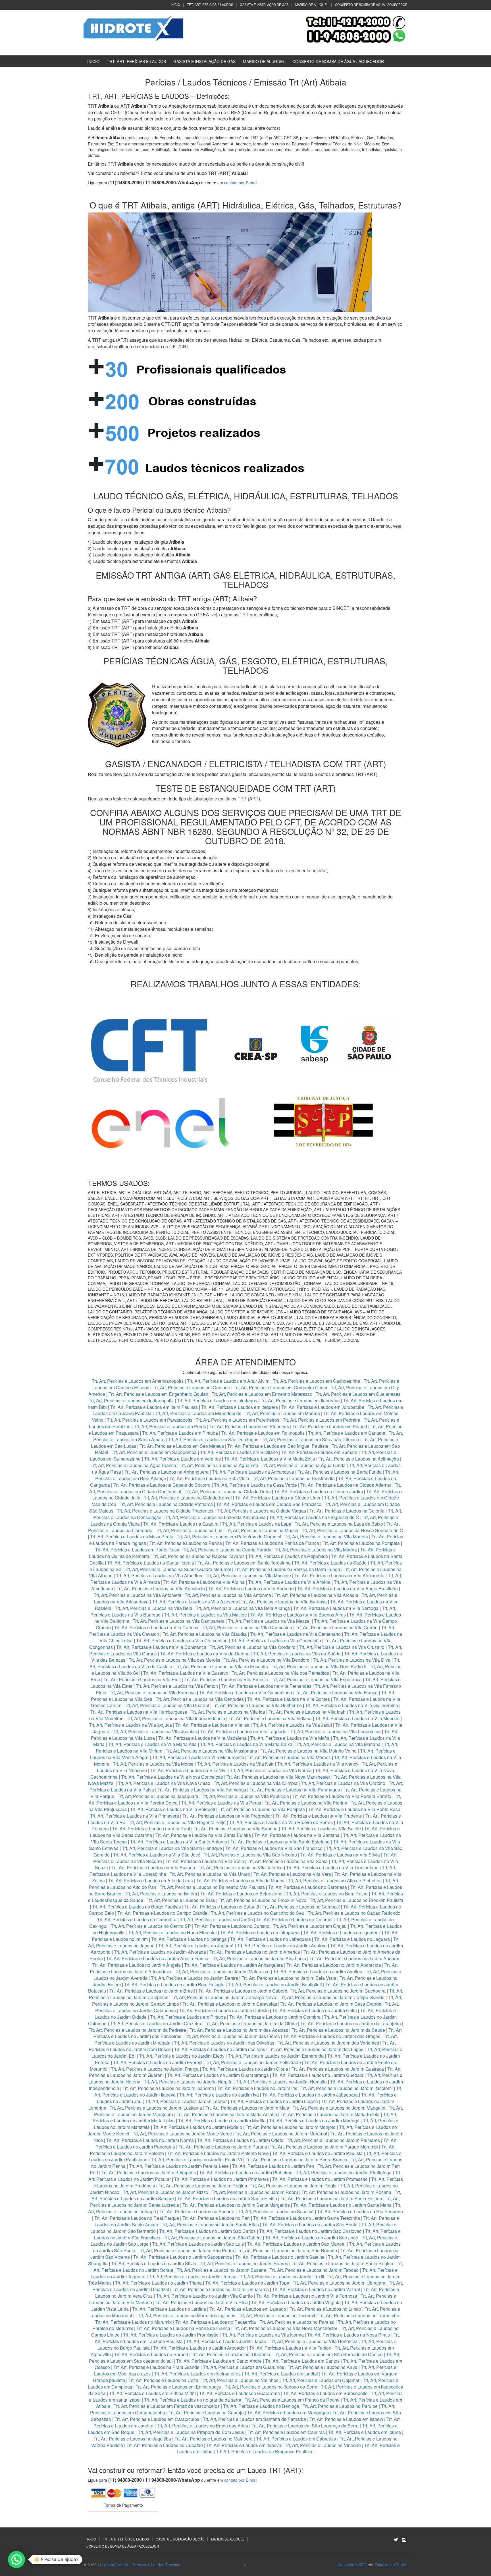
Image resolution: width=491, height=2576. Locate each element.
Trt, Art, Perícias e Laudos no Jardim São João (312, 2238)
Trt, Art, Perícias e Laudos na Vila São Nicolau (250, 1855)
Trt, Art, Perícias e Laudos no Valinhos (240, 2380)
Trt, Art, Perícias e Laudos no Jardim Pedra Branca (296, 2159)
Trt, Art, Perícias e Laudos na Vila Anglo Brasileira (348, 1589)
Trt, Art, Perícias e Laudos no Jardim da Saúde (338, 2030)
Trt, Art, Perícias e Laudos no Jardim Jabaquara (310, 2095)
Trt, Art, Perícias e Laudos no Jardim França (155, 2069)
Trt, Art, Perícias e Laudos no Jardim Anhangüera (234, 1965)
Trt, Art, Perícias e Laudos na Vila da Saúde (297, 1654)
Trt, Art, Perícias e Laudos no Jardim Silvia (154, 2263)
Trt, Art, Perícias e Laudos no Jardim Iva (219, 2095)
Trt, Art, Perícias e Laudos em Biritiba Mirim (152, 2393)
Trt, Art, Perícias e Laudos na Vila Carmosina (247, 1627)
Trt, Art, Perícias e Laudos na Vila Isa (212, 1725)
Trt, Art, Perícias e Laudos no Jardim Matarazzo (222, 1971)
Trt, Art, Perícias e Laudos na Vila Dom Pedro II (319, 1666)
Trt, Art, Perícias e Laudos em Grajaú (310, 1926)
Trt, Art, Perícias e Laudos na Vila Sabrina (236, 1829)
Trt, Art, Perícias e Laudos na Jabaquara (158, 1796)
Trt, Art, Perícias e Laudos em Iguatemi (342, 1932)
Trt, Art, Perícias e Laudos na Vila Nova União (164, 1783)
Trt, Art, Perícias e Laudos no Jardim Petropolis (149, 2173)
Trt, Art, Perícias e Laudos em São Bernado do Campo (328, 2354)
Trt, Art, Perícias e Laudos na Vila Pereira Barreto (342, 1796)
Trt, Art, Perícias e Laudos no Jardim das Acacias (239, 2030)
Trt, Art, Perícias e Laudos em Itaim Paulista (155, 1407)
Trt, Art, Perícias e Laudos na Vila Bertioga (336, 1608)
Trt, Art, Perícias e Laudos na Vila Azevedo (195, 1602)
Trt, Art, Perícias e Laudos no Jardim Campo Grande (332, 1997)
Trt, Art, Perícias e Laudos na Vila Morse (153, 1764)
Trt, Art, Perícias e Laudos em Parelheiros (238, 1420)
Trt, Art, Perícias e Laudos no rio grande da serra (193, 2400)
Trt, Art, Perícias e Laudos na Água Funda (304, 1465)
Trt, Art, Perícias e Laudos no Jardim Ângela (137, 1965)
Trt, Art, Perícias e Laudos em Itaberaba (300, 1400)
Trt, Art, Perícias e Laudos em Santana (347, 1433)
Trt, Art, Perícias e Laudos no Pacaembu (216, 2322)
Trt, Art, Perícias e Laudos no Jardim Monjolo (291, 2127)
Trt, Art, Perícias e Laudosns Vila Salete (321, 1829)
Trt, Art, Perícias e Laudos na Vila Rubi (151, 1829)
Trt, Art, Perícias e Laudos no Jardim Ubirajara (339, 2283)
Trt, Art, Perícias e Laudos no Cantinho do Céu (258, 1913)
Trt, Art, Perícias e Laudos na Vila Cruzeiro (342, 1647)
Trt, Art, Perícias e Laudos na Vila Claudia (205, 1634)
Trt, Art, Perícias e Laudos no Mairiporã (214, 2439)
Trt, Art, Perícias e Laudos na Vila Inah (307, 1712)
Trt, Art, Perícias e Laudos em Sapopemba (155, 1452)
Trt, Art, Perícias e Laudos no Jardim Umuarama (221, 2289)
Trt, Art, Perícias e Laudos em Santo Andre (219, 2361)
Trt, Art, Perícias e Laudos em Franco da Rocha (292, 2400)
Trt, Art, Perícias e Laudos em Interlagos (217, 1400)
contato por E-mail (241, 183)
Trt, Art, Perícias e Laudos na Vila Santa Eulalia (203, 1835)
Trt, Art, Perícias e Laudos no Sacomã (276, 2211)
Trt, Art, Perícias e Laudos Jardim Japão (226, 2341)
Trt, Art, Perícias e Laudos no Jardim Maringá (314, 2121)
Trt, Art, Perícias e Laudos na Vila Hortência (314, 2341)
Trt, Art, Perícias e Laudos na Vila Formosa (153, 1692)
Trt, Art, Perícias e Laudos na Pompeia (361, 1543)
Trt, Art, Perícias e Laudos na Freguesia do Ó (314, 1517)
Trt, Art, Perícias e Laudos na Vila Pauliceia (245, 1796)
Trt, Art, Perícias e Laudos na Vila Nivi (188, 1770)
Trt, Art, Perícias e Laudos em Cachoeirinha (317, 1381)
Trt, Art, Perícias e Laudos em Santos (302, 2361)
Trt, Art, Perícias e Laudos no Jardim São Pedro (186, 2250)
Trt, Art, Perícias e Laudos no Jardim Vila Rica (202, 2302)
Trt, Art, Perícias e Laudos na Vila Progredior (227, 1816)
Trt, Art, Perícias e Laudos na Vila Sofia (205, 1861)
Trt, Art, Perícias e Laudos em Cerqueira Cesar (281, 1387)
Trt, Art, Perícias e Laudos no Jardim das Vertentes (328, 2043)
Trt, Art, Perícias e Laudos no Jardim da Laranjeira (351, 2023)
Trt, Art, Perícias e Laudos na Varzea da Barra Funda (287, 1569)
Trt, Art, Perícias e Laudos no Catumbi (294, 1919)
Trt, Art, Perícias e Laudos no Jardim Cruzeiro (156, 2023)
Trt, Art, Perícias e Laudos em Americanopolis (138, 1381)
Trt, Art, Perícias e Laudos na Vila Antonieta (138, 1595)
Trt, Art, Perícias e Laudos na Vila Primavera (135, 1816)
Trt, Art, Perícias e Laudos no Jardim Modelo (198, 2127)
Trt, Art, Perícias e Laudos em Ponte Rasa (137, 1550)
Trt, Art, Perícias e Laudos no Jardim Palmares (333, 2140)
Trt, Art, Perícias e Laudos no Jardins (169, 2309)
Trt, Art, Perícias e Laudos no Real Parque (137, 2218)
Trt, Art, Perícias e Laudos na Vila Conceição (276, 1640)
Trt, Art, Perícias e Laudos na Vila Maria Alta (152, 1744)
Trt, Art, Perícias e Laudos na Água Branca (133, 1465)
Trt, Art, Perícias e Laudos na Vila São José (157, 1855)
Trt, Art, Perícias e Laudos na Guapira (181, 1524)
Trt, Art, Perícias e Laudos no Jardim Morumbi (281, 2134)
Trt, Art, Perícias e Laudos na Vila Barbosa (284, 1602)
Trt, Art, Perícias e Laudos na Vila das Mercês (174, 1660)
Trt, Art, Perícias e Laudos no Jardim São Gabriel (213, 2238)
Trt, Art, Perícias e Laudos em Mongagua (288, 2413)
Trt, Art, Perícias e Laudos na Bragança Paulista (264, 2451)
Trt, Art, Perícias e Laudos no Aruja (323, 2367)
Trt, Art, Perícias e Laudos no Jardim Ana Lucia (259, 1958)
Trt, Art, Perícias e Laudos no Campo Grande (162, 1913)
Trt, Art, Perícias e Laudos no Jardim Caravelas (230, 2004)
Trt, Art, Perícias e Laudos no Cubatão (165, 2445)
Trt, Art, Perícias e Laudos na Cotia (163, 2380)
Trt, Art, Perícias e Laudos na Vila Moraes (289, 1757)
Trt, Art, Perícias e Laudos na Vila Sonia (288, 1861)
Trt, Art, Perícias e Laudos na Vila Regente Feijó (177, 1822)
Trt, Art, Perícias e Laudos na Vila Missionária (211, 1751)
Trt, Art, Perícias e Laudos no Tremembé (359, 2315)
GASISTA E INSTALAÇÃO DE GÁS (264, 5)
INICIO (175, 5)
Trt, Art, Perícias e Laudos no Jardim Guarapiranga (218, 2075)
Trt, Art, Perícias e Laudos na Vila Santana (297, 1835)
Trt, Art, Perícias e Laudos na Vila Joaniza (155, 1731)
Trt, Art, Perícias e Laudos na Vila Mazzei (269, 1621)
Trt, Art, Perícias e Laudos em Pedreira (322, 1420)
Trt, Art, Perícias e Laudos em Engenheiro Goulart (159, 1394)
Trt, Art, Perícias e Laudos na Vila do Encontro (222, 1666)
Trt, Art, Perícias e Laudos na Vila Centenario (295, 1634)
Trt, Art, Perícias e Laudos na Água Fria (219, 1465)
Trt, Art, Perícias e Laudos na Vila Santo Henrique (172, 1848)
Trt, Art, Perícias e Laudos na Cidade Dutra (228, 1491)
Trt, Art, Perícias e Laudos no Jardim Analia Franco (157, 1958)
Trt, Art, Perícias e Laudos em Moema (282, 1413)
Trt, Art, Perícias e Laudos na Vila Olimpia (256, 1783)
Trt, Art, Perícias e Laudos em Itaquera (240, 1407)
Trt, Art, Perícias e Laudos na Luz (189, 1530)
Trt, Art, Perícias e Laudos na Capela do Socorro (163, 1485)
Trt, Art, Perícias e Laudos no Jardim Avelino (318, 1971)
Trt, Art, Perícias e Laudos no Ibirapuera (260, 1932)
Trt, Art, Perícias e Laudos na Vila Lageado (243, 1731)
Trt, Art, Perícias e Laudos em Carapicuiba (157, 2419)
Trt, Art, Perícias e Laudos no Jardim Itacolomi (347, 2088)
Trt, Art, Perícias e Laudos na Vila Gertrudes (200, 1699)
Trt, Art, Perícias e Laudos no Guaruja (206, 2413)
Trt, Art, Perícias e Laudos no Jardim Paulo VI (196, 2159)
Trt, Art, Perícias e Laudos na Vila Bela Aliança (243, 1608)
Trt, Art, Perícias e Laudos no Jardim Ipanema (168, 2088)
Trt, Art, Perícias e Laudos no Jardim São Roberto (287, 2250)
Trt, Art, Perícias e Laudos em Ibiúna (365, 2432)
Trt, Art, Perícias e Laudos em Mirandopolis (198, 1413)
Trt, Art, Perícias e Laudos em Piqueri (330, 1426)
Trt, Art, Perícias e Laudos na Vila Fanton (177, 1686)
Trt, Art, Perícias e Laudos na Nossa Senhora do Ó (352, 1530)
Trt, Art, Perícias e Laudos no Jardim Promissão (320, 2179)
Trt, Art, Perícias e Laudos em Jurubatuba (323, 1407)
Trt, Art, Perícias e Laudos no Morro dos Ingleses (187, 2315)
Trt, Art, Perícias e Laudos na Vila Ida (228, 1712)
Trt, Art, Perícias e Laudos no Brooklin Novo (262, 1900)
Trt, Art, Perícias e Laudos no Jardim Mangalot (339, 2108)
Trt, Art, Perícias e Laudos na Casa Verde (255, 1485)
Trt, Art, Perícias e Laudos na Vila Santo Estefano (280, 1842)
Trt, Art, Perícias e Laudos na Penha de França (273, 1543)
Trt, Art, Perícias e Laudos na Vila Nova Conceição (172, 1777)
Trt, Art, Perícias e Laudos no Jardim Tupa (247, 2283)
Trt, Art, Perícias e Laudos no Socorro (197, 2211)
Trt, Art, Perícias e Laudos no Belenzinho (241, 1894)
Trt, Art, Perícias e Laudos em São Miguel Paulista (278, 1446)
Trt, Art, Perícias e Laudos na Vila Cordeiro (253, 1647)
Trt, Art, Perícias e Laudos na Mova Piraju (132, 1537)
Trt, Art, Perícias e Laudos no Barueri (151, 2354)
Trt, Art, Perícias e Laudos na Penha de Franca (183, 2328)
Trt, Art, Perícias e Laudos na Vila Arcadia (317, 1595)
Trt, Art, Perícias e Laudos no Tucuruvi (277, 2315)
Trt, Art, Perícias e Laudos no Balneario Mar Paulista (212, 1887)
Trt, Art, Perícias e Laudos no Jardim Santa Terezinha (307, 2218)
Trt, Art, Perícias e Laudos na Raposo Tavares (199, 1556)
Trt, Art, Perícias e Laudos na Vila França (337, 1692)
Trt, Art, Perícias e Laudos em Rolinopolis (263, 1433)
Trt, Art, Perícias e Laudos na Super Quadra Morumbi (178, 1569)
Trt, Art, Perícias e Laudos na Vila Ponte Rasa (354, 1809)
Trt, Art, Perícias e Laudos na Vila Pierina (306, 1803)
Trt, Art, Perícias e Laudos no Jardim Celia (315, 2010)
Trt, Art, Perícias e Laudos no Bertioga (261, 2406)
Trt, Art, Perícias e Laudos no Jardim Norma (150, 2140)
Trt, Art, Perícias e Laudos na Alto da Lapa (151, 1881)
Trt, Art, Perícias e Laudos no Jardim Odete (240, 2140)
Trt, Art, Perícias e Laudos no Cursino (232, 1926)
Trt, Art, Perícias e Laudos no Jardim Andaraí (354, 1958)
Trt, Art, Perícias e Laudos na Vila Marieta (326, 1537)
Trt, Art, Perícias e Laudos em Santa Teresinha (244, 1563)
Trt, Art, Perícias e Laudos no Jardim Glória (245, 2069)
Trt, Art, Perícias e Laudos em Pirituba (180, 1433)
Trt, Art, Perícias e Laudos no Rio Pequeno (360, 2211)
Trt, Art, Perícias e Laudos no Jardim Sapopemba (183, 2257)
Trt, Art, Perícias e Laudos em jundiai (281, 2374)
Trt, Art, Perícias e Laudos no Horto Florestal (172, 1932)
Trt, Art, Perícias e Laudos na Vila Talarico (241, 1867)
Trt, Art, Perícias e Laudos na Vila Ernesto (226, 1679)
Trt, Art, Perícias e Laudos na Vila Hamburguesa (139, 1712)
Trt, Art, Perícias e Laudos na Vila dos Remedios (280, 1673)
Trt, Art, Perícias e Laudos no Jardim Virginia (296, 2302)
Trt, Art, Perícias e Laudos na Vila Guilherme (257, 1705)
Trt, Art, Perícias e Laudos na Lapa (257, 1524)
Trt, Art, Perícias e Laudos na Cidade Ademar (346, 1485)
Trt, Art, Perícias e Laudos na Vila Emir (142, 1679)
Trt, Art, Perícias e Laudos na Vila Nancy (318, 1764)
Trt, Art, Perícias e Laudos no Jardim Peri (273, 2166)
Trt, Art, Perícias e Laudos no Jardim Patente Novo (218, 2153)
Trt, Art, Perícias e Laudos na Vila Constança (161, 1647)
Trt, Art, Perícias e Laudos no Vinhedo (323, 2445)
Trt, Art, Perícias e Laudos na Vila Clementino (182, 1640)
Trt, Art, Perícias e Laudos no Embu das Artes (202, 2426)
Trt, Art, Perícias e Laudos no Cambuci (301, 1907)
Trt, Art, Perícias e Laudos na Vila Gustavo (186, 1673)
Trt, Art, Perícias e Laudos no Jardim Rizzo (166, 2192)
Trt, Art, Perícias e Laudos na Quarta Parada (227, 1550)
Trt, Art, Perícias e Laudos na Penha (186, 1543)
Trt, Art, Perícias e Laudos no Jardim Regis (294, 2186)
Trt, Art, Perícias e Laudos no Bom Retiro (327, 1894)
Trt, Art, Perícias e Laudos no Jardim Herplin (188, 2082)
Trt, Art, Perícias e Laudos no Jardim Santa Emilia (227, 2198)
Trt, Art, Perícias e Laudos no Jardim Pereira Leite (179, 2166)
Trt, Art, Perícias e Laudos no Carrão (216, 1919)
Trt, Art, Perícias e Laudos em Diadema (231, 2354)
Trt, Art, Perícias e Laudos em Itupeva (244, 2445)
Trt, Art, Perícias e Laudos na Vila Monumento (198, 1757)
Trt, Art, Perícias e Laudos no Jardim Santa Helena (331, 2198)
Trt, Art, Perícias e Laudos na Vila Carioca (156, 1627)
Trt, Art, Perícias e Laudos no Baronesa (308, 1887)
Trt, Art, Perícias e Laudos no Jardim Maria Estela (330, 2114)
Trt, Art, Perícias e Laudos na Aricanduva (253, 1472)
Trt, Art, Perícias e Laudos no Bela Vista (209, 1478)
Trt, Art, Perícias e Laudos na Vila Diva (352, 1660)
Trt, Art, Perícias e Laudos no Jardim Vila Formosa (307, 2296)
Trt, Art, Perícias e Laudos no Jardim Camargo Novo (224, 1997)
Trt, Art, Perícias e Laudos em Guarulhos (244, 2367)
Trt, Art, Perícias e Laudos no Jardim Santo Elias (210, 2224)
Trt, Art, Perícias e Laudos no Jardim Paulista (317, 2153)
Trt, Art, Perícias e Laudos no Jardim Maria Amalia (227, 2114)
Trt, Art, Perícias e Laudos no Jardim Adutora (282, 1946)
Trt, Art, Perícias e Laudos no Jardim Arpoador (199, 2348)
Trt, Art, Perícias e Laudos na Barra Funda (340, 1472)
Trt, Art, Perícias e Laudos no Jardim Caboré (243, 1991)
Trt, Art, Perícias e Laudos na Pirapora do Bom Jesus (191, 2432)
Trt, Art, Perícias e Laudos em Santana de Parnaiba (254, 2419)
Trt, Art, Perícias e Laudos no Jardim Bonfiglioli (275, 1984)
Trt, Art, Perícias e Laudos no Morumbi (134, 2322)
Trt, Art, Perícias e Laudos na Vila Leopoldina (335, 1731)
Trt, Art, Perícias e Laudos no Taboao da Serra (271, 2387)
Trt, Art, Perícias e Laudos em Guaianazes (358, 1394)
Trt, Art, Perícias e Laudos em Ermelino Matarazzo (263, 1394)
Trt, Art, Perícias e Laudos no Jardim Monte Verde (182, 2134)
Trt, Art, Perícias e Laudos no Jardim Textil (282, 2276)
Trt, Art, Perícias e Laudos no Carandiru (137, 1919)
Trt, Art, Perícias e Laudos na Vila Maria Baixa (246, 1744)
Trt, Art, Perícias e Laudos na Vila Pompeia (262, 1809)
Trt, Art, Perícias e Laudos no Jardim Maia (247, 2108)
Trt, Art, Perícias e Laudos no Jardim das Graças (332, 2036)
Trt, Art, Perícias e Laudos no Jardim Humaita (281, 2082)
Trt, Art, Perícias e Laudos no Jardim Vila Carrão (204, 2296)
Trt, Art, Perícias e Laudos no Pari (216, 2218)
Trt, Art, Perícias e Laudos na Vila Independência (176, 1718)
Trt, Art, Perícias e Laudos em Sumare (319, 1452)
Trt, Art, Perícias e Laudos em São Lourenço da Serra (305, 2426)
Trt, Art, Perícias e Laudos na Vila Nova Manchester (278, 1777)
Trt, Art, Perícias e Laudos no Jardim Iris (257, 2088)
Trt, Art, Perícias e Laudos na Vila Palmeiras (202, 1790)
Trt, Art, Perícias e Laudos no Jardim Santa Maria (342, 2205)
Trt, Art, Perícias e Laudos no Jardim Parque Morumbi (324, 2147)
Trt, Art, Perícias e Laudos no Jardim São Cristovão (310, 2231)
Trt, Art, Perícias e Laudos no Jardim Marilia (222, 2121)
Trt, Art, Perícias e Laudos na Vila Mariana (338, 1744)
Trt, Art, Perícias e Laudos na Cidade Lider (278, 1498)
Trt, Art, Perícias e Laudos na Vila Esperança (317, 1679)
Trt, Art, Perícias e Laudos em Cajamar (321, 2380)
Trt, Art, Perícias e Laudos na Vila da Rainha (205, 1654)
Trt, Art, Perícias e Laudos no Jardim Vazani (316, 2289)
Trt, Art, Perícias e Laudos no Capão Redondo (354, 1913)
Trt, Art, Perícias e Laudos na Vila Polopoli (173, 1809)
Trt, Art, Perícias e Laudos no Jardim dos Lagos (316, 2049)
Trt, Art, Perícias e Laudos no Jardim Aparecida (334, 1965)
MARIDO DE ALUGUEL (312, 5)
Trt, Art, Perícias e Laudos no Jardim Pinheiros (246, 2173)
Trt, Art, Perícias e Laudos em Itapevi (346, 2419)
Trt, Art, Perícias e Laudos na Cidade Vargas (262, 1511)
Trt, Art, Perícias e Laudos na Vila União (210, 1874)
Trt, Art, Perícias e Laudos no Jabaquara (271, 1939)
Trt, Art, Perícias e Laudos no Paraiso (297, 2322)
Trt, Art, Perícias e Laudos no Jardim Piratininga (344, 2173)
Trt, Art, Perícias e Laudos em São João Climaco (310, 1439)
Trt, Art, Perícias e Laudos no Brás (181, 1900)
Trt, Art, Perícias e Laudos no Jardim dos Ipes (220, 2049)
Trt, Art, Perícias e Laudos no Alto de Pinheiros (335, 1881)
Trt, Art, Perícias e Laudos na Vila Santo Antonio (179, 1842)
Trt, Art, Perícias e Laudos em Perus (170, 1426)
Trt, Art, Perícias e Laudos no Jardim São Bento (310, 2224)
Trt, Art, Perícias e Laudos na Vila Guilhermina (352, 1705)
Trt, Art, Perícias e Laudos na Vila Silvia (340, 1855)
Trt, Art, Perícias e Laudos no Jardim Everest (158, 2062)
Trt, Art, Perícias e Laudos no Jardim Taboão (314, 2270)
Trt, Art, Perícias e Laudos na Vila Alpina (205, 1582)
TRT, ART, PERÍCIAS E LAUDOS (210, 5)
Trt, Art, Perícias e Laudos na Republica (288, 1556)
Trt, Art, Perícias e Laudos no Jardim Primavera (221, 2179)
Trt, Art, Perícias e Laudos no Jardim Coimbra (275, 2017)
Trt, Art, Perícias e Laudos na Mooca (262, 1530)
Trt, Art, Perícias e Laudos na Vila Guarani (167, 1705)
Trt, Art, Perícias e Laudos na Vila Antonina (228, 1595)
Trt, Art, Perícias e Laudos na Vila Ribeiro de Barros (281, 1822)
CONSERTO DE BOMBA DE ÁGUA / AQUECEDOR (371, 5)
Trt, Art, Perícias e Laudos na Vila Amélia (290, 1582)
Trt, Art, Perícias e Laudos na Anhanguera (167, 1472)
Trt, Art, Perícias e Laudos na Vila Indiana (270, 1718)
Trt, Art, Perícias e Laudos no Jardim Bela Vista (289, 1978)
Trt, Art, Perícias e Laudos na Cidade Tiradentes (165, 1511)
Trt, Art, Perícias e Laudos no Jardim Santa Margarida (236, 2205)
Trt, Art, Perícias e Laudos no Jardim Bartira (194, 1978)
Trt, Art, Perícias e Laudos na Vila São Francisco (274, 1848)
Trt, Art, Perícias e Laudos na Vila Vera (292, 1874)
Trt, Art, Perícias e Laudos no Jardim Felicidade (253, 2062)
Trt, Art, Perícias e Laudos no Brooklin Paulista (356, 1900)
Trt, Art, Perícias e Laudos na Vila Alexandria (339, 1575)
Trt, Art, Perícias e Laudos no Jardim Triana (158, 2283)
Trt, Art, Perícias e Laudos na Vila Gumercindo (246, 1692)
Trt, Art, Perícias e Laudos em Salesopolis (325, 2393)
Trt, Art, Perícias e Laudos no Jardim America (255, 1952)
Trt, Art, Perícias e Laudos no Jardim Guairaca (338, 2069)
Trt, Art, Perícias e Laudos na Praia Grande (156, 2367)
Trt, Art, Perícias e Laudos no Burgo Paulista (137, 1907)
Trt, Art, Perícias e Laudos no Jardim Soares (244, 2263)
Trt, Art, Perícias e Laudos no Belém (161, 1894)
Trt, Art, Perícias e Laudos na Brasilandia (294, 1478)
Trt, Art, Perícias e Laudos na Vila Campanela (179, 1621)
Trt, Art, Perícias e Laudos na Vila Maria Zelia (270, 1459)
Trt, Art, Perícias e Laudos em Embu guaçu (178, 2387)
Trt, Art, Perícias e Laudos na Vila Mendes (357, 1718)
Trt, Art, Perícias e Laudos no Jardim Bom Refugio (174, 1984)
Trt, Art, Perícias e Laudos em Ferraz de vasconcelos (167, 2406)
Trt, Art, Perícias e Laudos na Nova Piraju (349, 2335)
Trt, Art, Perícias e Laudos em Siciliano (239, 1452)
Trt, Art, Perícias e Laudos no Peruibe (340, 2406)
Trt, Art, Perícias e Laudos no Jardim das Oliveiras (224, 2043)
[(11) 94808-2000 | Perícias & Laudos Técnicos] (133, 28)
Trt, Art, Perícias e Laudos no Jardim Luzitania (156, 2108)
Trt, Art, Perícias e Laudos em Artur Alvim (229, 1381)
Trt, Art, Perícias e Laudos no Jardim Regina (203, 2186)
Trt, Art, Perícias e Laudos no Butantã (222, 1907)
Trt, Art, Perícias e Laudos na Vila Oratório (343, 1783)
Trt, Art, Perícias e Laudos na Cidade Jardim (319, 1491)
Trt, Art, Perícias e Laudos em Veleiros (182, 1459)
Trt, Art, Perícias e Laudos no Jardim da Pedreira (137, 2030)
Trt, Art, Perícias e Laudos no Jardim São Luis (198, 2244)
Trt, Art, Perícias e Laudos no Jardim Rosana (346, 2192)
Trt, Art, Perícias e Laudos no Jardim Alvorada (160, 1952)
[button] (16, 2560)
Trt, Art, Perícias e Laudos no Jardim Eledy (182, 2056)
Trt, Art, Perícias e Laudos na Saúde (330, 1563)
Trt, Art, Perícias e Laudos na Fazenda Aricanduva (215, 1517)
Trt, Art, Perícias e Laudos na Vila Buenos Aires (298, 1615)
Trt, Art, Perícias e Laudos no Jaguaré (196, 1946)
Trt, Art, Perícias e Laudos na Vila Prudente (319, 1816)
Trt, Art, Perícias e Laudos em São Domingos (213, 1439)
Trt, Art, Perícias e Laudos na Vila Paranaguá (295, 1790)
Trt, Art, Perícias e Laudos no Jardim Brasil (152, 1991)
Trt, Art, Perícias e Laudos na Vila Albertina (159, 1575)
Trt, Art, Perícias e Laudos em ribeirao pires (197, 2374)
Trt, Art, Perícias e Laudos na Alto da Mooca (240, 1881)
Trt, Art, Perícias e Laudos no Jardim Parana (223, 2147)
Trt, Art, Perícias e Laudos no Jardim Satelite (280, 2257)
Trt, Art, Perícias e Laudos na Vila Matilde (205, 1615)
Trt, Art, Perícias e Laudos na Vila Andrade (251, 1589)
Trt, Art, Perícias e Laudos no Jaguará (352, 1939)
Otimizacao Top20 (391, 2565)
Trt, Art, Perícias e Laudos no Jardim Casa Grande (331, 2004)
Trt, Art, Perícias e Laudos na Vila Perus (221, 1803)
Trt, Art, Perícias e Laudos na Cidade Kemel (188, 1498)
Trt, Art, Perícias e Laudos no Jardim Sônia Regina (342, 2263)
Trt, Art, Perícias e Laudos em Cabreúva (296, 2439)
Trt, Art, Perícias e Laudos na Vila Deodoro (267, 1660)
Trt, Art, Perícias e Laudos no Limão (325, 2309)
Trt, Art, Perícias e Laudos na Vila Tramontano (332, 1867)
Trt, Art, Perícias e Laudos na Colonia (347, 1511)
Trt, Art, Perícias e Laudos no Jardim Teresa (193, 2276)
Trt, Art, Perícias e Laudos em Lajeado (248, 2309)
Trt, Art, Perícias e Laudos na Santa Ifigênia (151, 1563)
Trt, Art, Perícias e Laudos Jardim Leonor (186, 2101)
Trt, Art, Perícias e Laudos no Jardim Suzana (221, 2270)
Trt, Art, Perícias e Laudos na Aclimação (359, 1459)
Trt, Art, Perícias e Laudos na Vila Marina (316, 1550)
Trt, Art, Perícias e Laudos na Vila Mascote (248, 1575)
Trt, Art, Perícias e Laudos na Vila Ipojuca (130, 1725)
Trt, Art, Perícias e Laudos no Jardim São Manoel (296, 2244)
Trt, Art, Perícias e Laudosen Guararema (240, 2393)
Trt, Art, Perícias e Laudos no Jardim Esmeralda (276, 2056)
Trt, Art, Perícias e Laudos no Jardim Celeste (224, 2010)
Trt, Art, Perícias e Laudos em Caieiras (286, 2432)
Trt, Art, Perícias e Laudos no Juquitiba (132, 2439)
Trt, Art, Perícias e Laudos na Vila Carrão (337, 1627)
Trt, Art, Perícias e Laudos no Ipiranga (189, 1939)
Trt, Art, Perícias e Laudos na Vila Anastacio (161, 1589)
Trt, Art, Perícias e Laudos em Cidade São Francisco (269, 1504)
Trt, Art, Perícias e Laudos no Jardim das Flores (232, 2036)
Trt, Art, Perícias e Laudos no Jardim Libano (274, 2101)
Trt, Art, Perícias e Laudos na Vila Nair (235, 1764)
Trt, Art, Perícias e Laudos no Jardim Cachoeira (338, 1991)
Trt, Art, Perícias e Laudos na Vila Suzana (153, 1867)
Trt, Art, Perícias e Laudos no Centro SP (151, 1926)
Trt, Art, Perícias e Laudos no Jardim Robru (255, 2192)
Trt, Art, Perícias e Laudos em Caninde (191, 1387)
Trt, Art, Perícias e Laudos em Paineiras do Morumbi (230, 1537)
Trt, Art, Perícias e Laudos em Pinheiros (249, 1426)
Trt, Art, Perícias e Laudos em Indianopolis (131, 1400)
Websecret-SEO (352, 2565)
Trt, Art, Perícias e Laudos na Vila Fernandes (266, 1686)
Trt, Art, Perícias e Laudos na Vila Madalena (202, 1738)
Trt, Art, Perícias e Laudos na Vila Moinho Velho (309, 1751)
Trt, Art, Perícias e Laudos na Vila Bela (154, 1608)
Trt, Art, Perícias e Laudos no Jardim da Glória (251, 2023)
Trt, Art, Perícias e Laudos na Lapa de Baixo (339, 1524)
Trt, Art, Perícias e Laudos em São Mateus (182, 1446)
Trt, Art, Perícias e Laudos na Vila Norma (271, 1770)
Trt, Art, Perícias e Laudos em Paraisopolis (150, 1420)
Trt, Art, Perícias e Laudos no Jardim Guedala (318, 2075)
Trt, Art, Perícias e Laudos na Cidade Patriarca (166, 1504)
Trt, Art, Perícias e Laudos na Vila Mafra (290, 1738)
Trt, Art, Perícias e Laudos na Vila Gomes (289, 1699)
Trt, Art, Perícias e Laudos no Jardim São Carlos (207, 2231)
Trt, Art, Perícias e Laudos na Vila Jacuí (292, 1725)
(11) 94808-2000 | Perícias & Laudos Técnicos (140, 2565)
